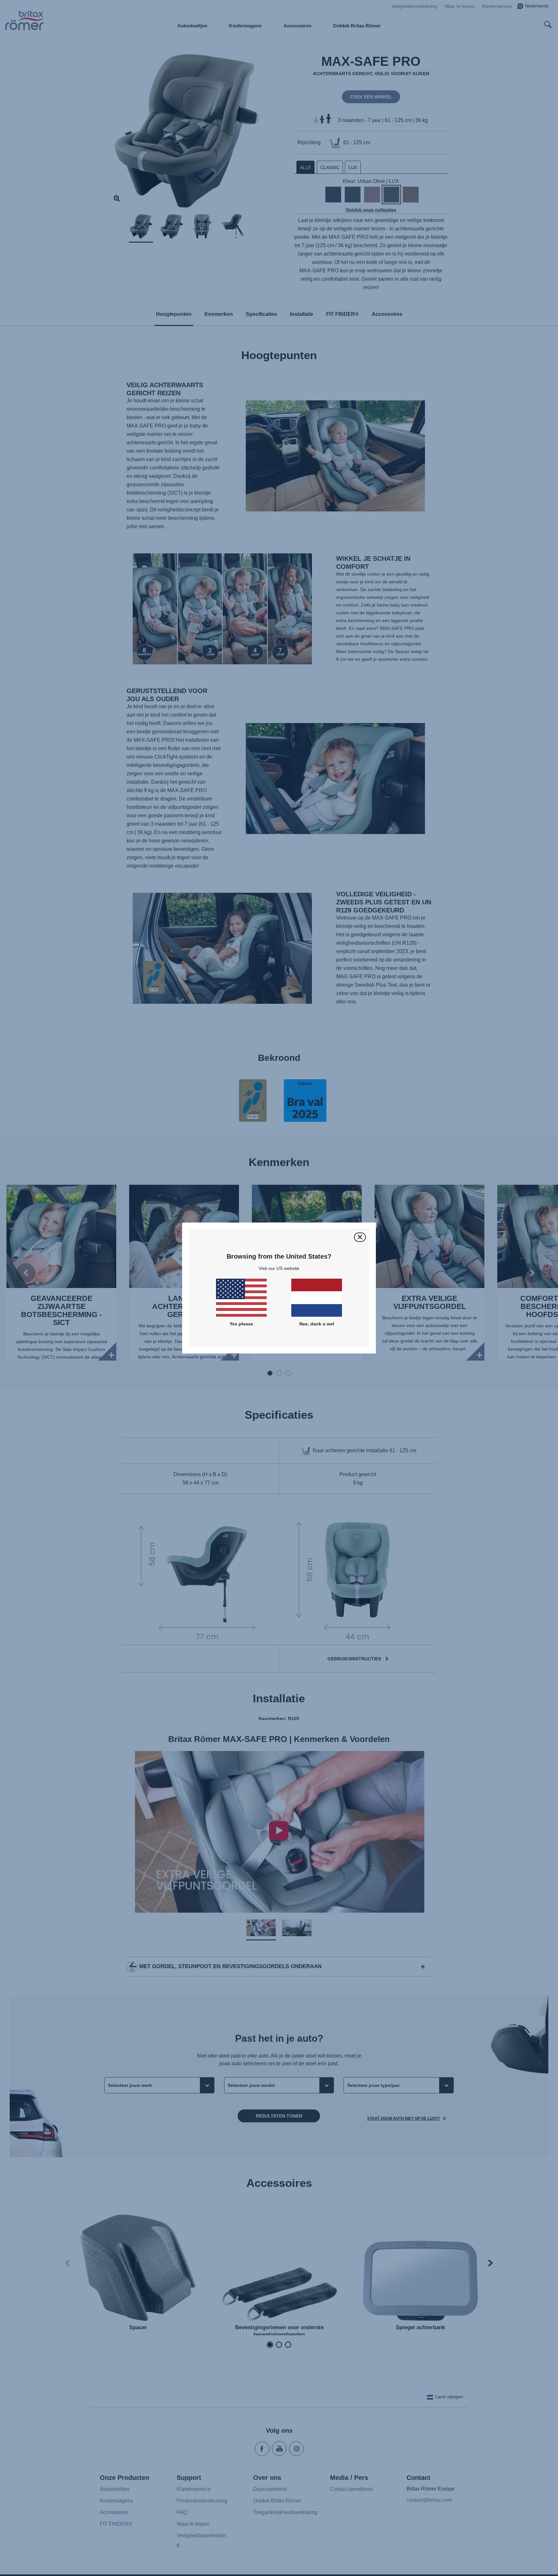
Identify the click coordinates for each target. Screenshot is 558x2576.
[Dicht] (360, 1237)
